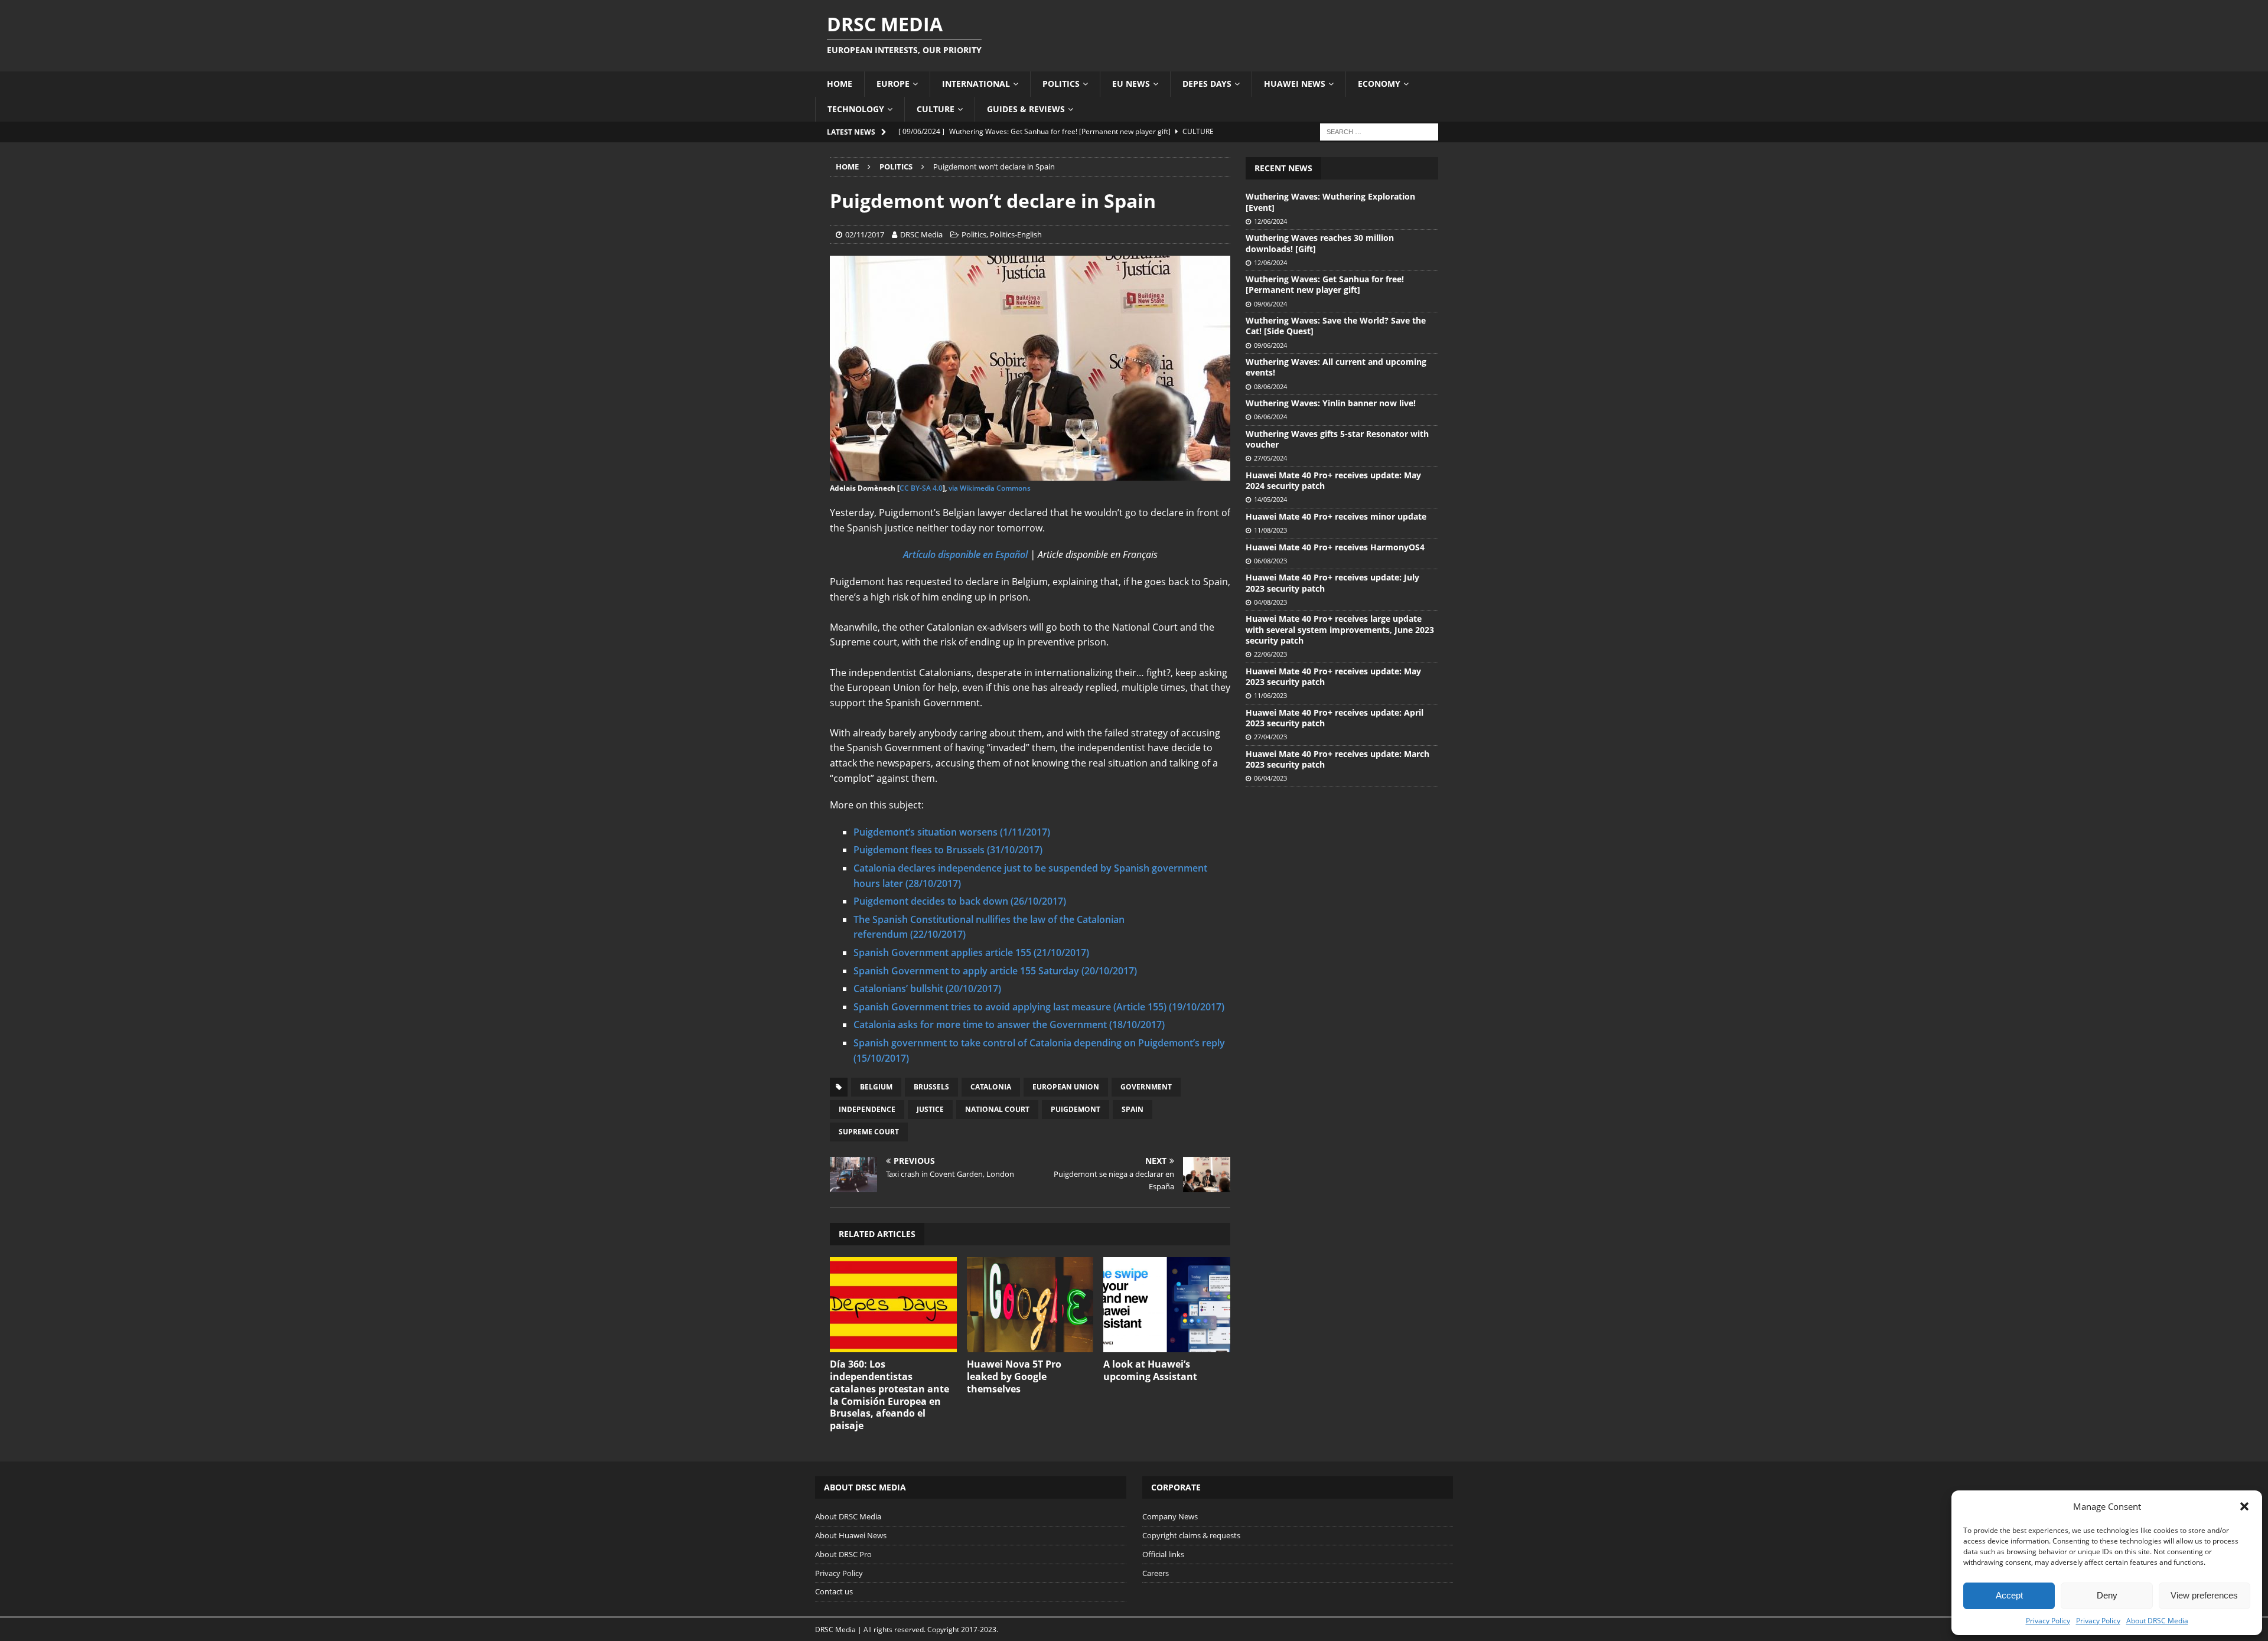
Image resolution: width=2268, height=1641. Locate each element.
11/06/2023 (1270, 695)
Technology (856, 109)
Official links (1163, 1554)
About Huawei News (851, 1535)
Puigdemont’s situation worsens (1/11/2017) (952, 832)
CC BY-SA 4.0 (921, 488)
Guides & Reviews (1026, 109)
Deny (2107, 1595)
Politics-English (1016, 234)
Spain (1133, 1109)
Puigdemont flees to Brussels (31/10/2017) (948, 850)
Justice (930, 1109)
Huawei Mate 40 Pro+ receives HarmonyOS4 (1335, 547)
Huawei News (1295, 84)
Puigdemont (1076, 1109)
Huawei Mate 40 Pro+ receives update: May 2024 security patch (1333, 480)
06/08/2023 (1270, 561)
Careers (1156, 1573)
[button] (2244, 1506)
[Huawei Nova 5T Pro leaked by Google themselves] (1030, 1305)
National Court (997, 1109)
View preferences (2204, 1595)
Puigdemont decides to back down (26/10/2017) (960, 901)
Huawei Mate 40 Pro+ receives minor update (1336, 516)
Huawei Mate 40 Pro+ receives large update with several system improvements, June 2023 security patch (1340, 629)
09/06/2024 (1270, 304)
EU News (1131, 84)
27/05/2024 (1270, 458)
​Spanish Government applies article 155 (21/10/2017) (971, 952)
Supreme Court (869, 1132)
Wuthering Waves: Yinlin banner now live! (1331, 403)
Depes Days (1207, 84)
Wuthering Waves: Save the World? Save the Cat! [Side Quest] (1336, 326)
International (976, 84)
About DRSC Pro (843, 1554)
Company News (1170, 1516)
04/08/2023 (1270, 602)
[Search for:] (1379, 131)
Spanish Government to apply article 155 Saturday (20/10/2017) (995, 971)
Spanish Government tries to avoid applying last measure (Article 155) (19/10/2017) (1039, 1007)
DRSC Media (921, 234)
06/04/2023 (1270, 778)
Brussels (931, 1087)
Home (840, 84)
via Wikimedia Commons (990, 488)
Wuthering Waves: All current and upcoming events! (1336, 367)
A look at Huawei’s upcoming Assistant (1150, 1370)
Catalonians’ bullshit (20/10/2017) (927, 988)
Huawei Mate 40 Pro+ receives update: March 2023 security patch (1337, 759)
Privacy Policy (2048, 1621)
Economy (1379, 84)
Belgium (876, 1087)
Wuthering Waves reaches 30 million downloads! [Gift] (1320, 243)
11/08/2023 (1270, 530)
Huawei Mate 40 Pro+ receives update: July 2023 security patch (1332, 583)
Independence (867, 1109)
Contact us (834, 1591)
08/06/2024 (1270, 386)
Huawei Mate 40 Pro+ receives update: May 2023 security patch (1333, 676)
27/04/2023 (1270, 737)
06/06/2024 (1270, 417)
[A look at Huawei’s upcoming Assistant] (1167, 1305)
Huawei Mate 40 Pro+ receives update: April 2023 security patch (1335, 718)
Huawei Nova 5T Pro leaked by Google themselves (1014, 1376)
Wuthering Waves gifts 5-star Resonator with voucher (1337, 439)
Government (1146, 1087)
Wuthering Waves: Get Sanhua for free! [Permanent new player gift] (1325, 284)
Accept (2009, 1595)
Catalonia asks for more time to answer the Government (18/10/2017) (1009, 1025)
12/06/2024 (1270, 221)
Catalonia (991, 1087)
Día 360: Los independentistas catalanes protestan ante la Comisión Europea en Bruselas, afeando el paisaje (889, 1395)
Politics (1061, 84)
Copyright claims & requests (1191, 1535)
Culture (936, 109)
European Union (1066, 1087)
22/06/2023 (1270, 654)
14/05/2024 (1270, 499)
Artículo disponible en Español (965, 554)
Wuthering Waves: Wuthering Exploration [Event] (1330, 202)
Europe (893, 84)
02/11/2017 (865, 234)
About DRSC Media (2157, 1621)
